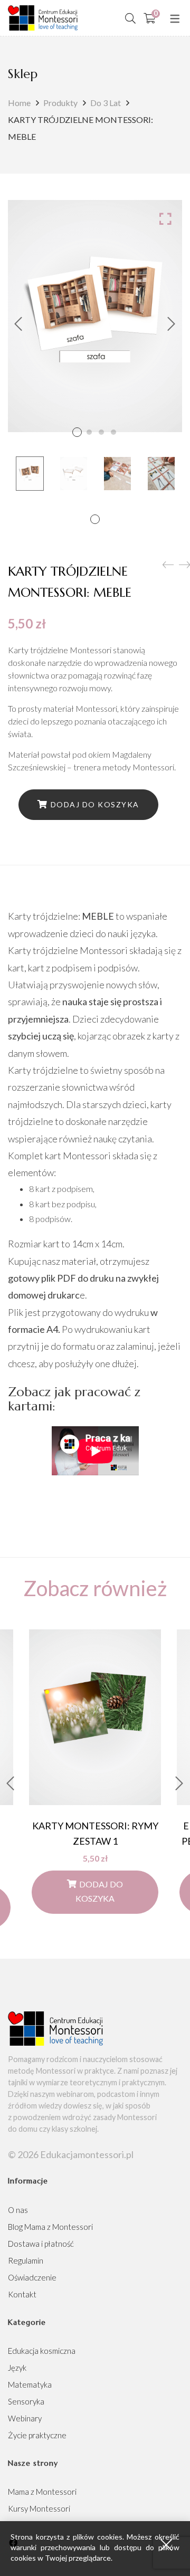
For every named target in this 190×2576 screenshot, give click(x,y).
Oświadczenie (32, 2277)
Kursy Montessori (39, 2508)
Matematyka (30, 2384)
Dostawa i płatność (41, 2244)
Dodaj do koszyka (95, 804)
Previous (18, 324)
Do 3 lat (106, 103)
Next (172, 324)
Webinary (25, 2418)
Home (19, 103)
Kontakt (22, 2294)
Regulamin (26, 2260)
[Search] (130, 18)
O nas (18, 2210)
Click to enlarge (165, 218)
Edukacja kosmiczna (42, 2351)
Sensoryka (26, 2401)
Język (17, 2368)
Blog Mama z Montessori (50, 2227)
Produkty (60, 103)
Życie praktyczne (37, 2435)
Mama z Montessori (42, 2492)
